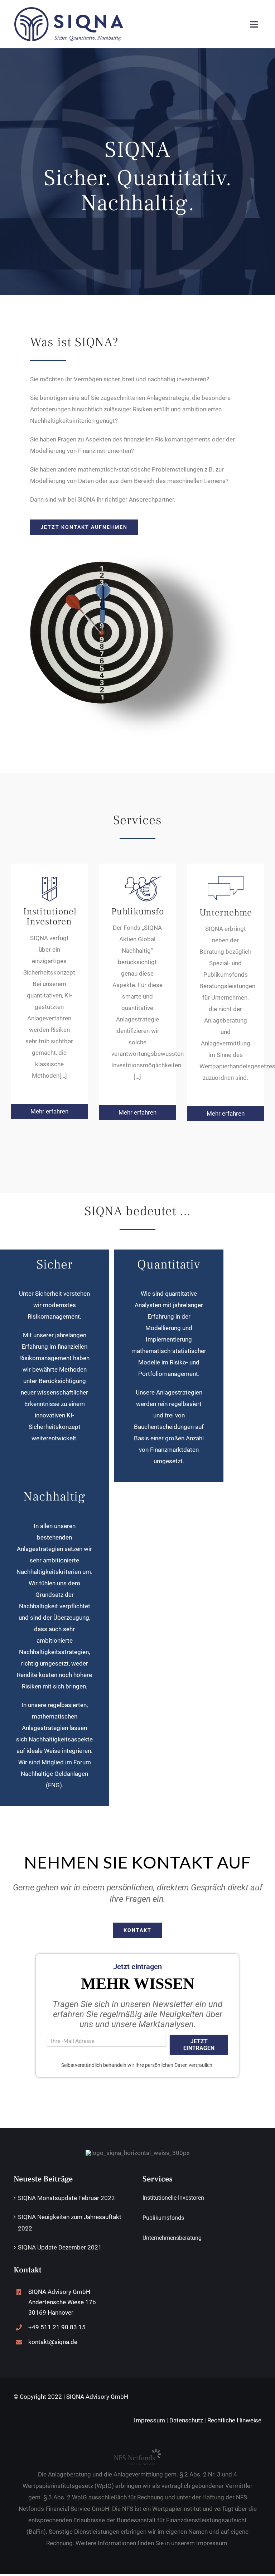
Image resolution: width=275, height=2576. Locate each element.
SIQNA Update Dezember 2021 (60, 2247)
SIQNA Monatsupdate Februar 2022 (66, 2198)
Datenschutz (186, 2420)
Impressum (149, 2420)
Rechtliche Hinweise (234, 2420)
